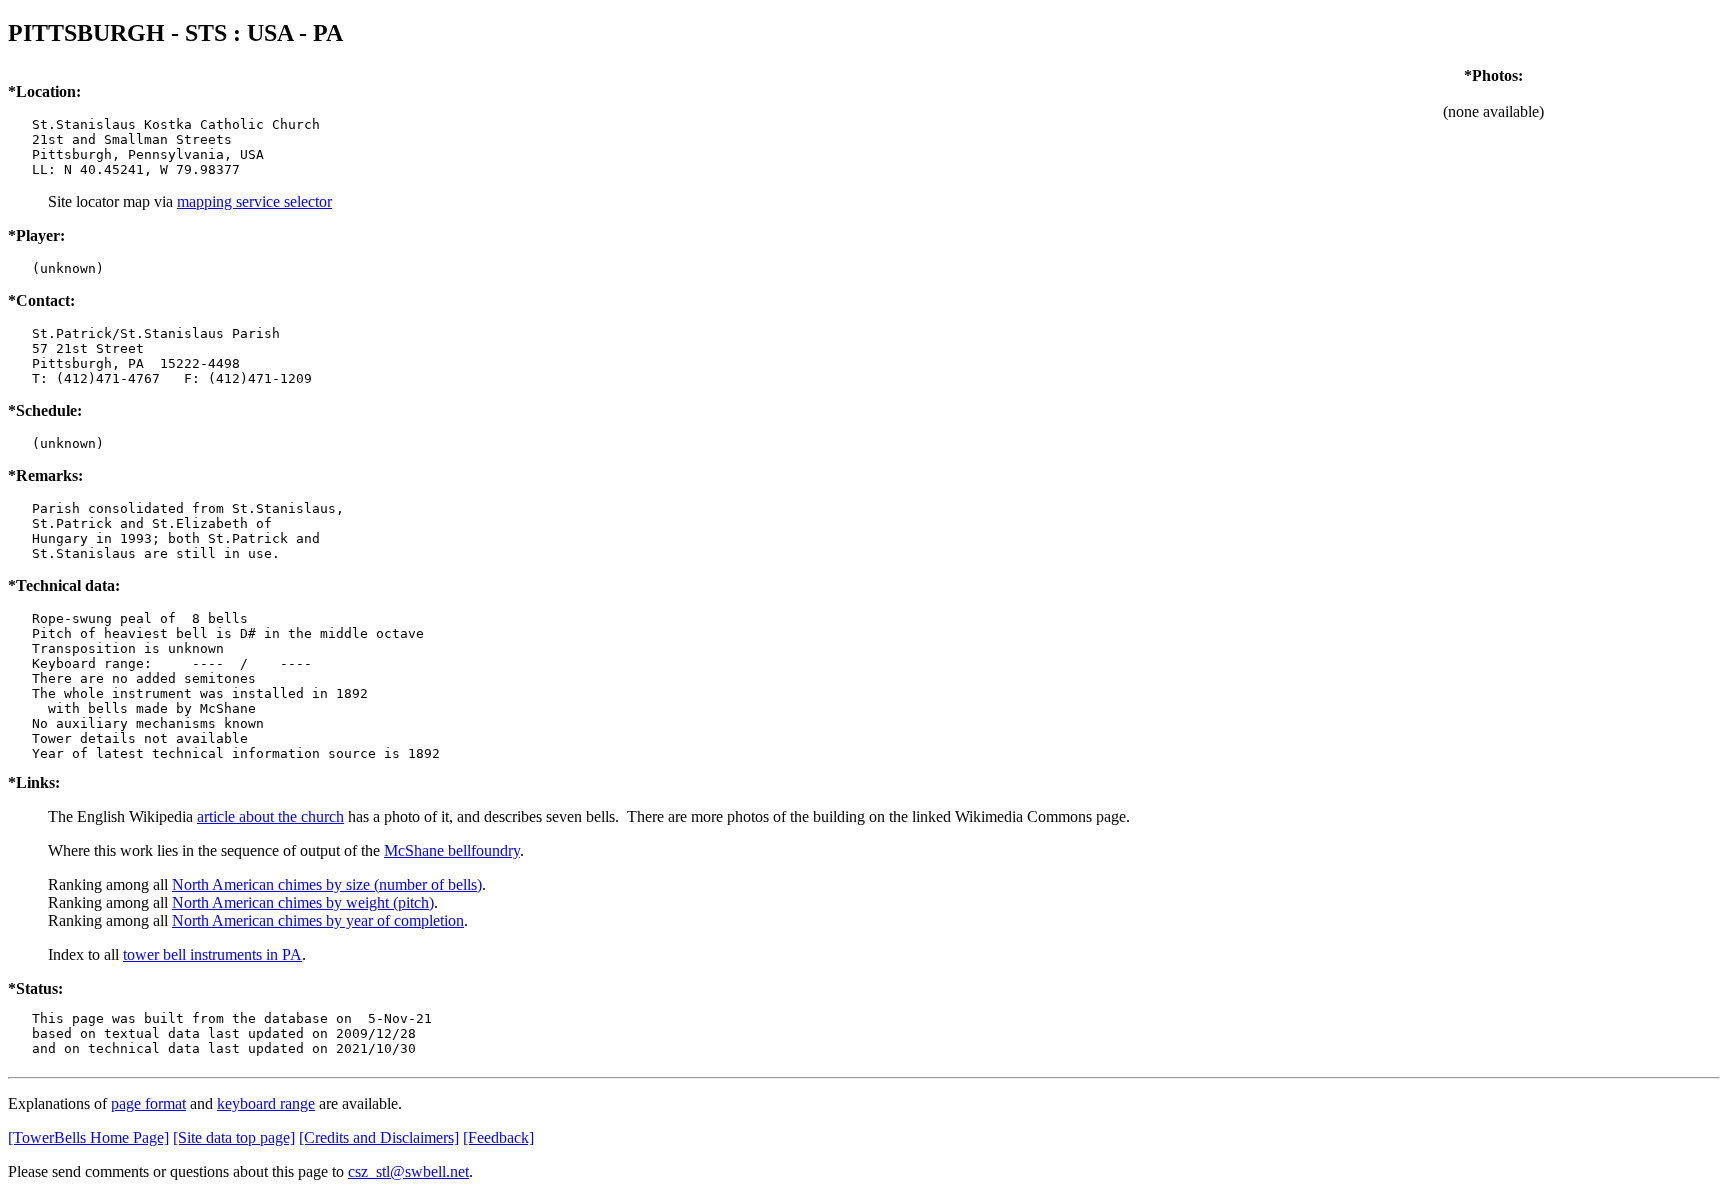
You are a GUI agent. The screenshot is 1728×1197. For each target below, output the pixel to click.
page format (148, 1103)
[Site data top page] (234, 1137)
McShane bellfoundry (452, 850)
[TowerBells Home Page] (88, 1137)
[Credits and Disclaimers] (379, 1137)
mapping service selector (254, 201)
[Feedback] (498, 1137)
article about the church (270, 816)
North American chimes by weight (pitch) (303, 902)
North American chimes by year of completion (318, 920)
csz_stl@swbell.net (408, 1171)
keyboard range (266, 1103)
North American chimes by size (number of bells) (327, 884)
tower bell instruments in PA (212, 954)
